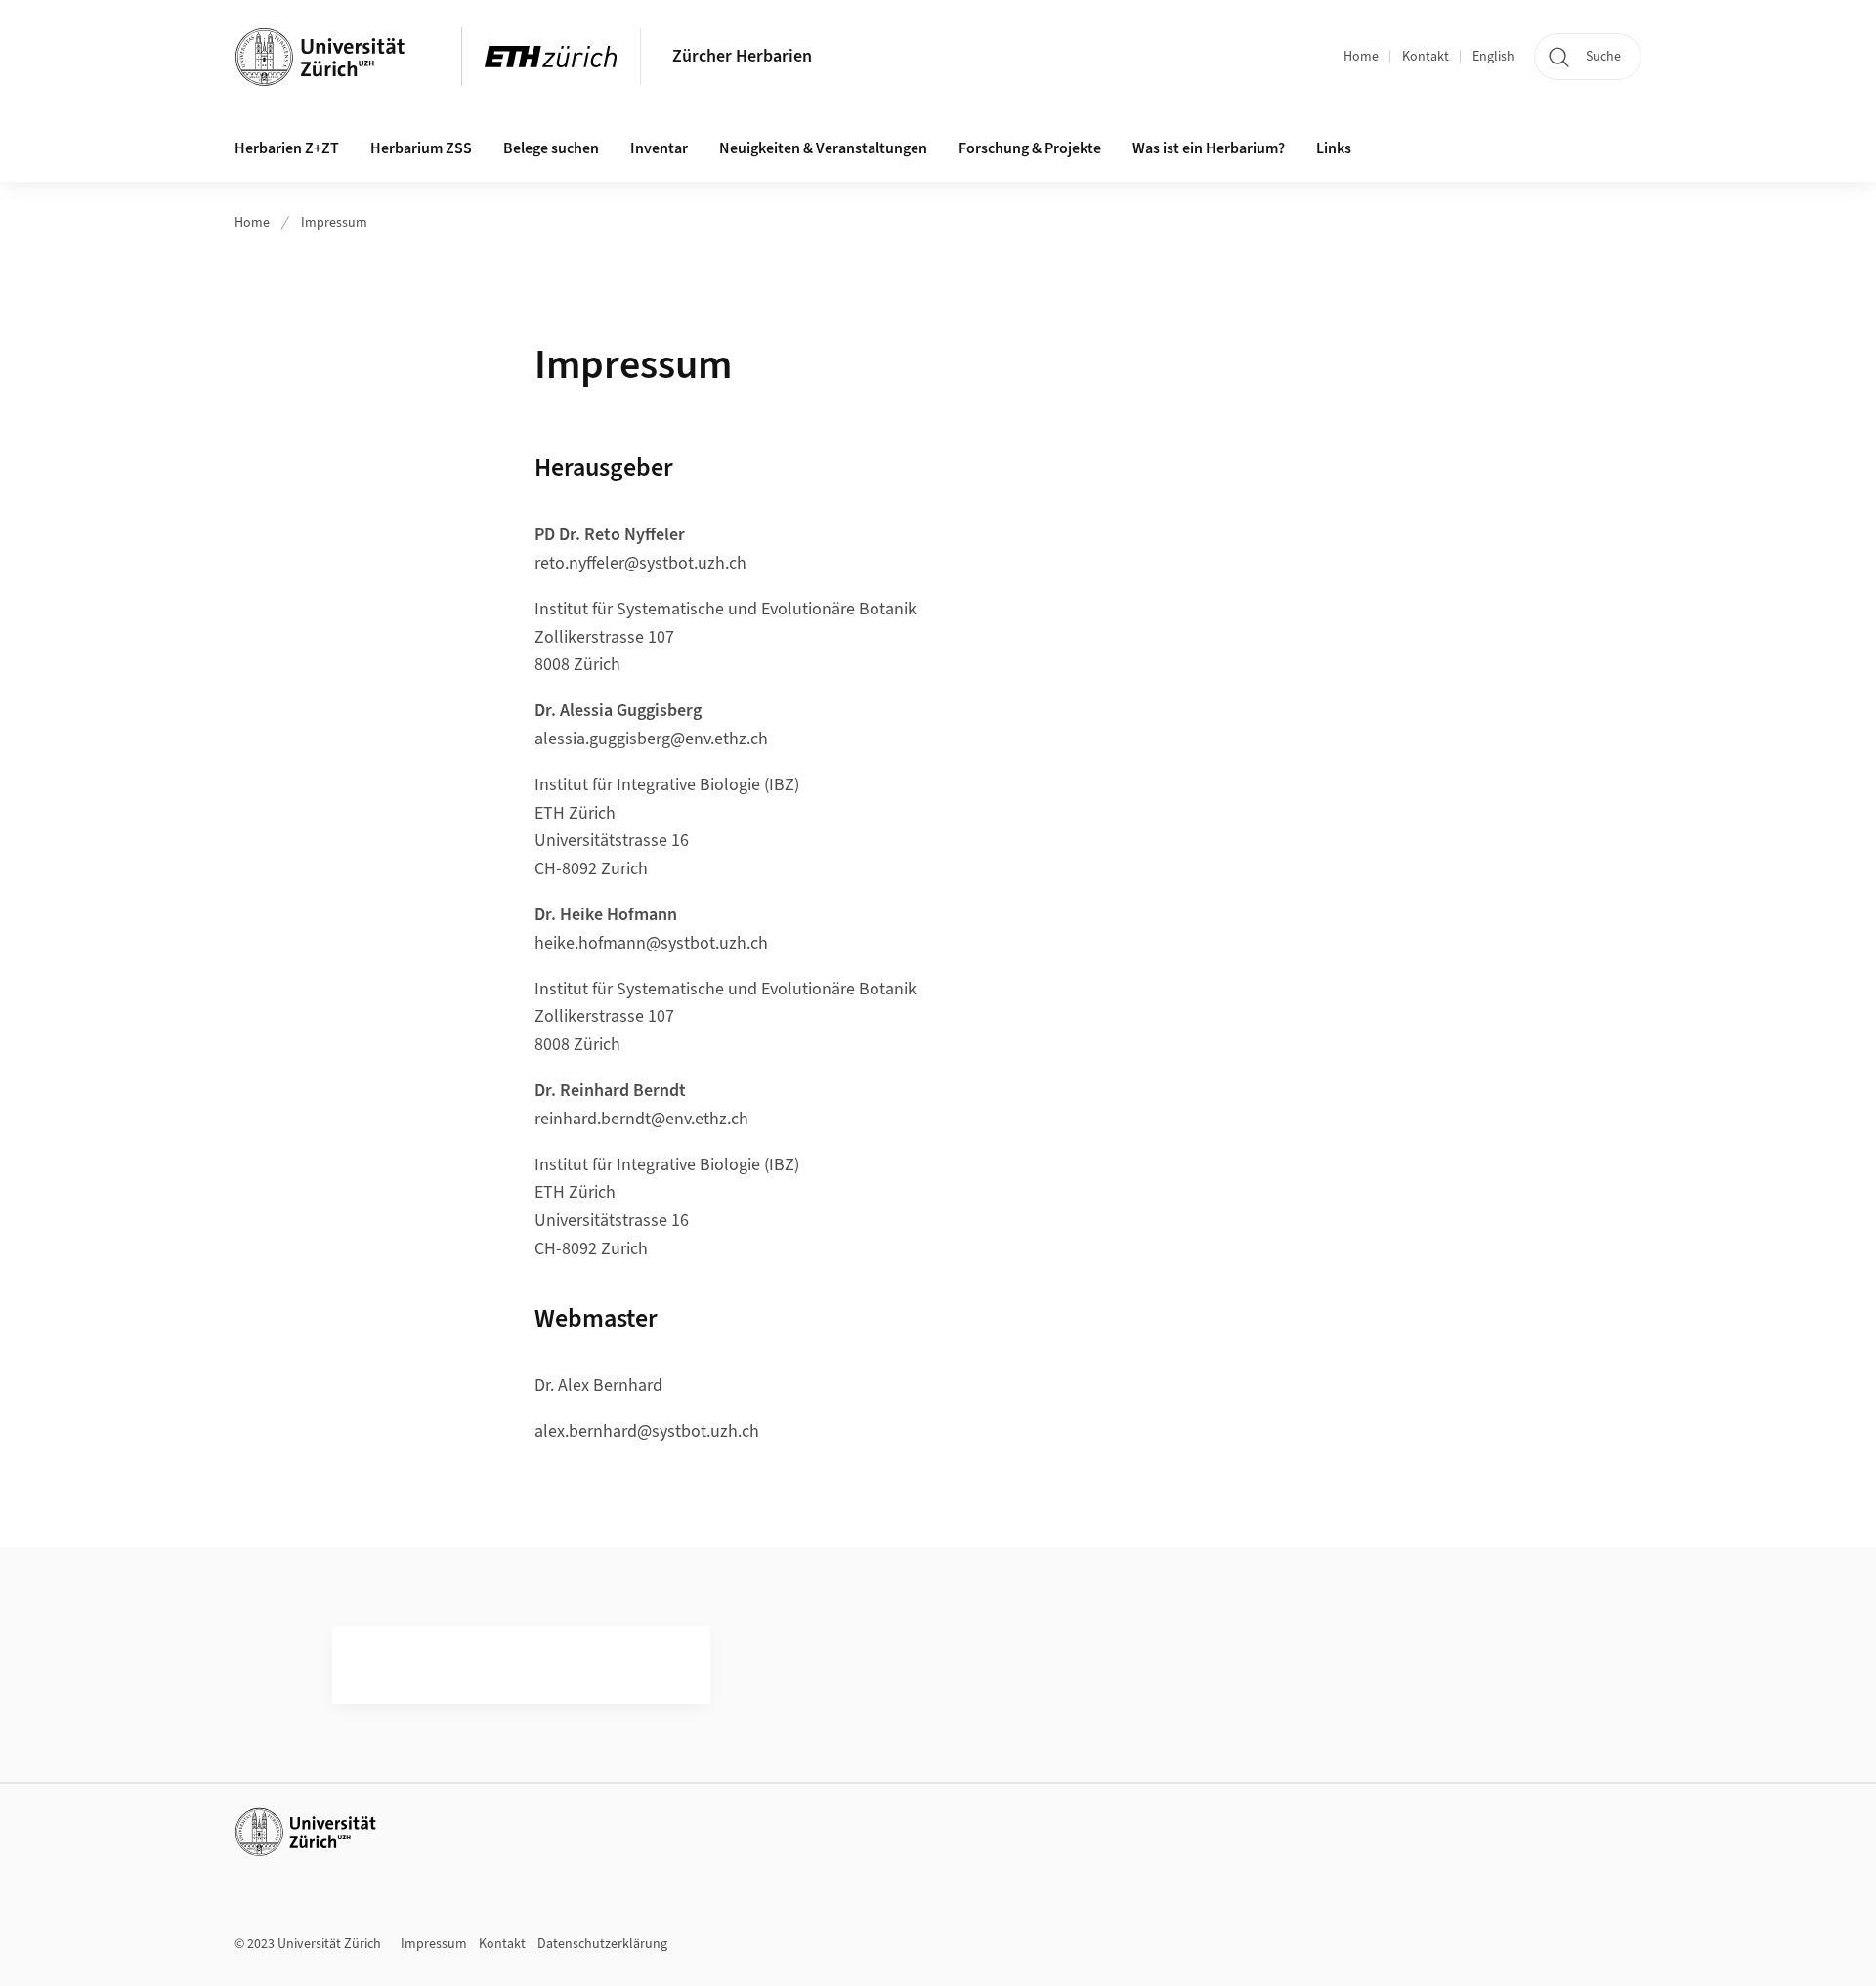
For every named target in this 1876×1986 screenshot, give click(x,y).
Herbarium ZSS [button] (421, 148)
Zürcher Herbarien (742, 56)
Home (1361, 57)
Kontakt (1426, 57)
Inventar (659, 148)
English (1493, 57)
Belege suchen (551, 148)
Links (1334, 148)
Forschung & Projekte (1030, 148)
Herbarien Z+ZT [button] (287, 148)
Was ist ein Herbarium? (1209, 148)
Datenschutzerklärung (602, 1944)
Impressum (334, 223)
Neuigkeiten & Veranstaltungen (823, 148)
